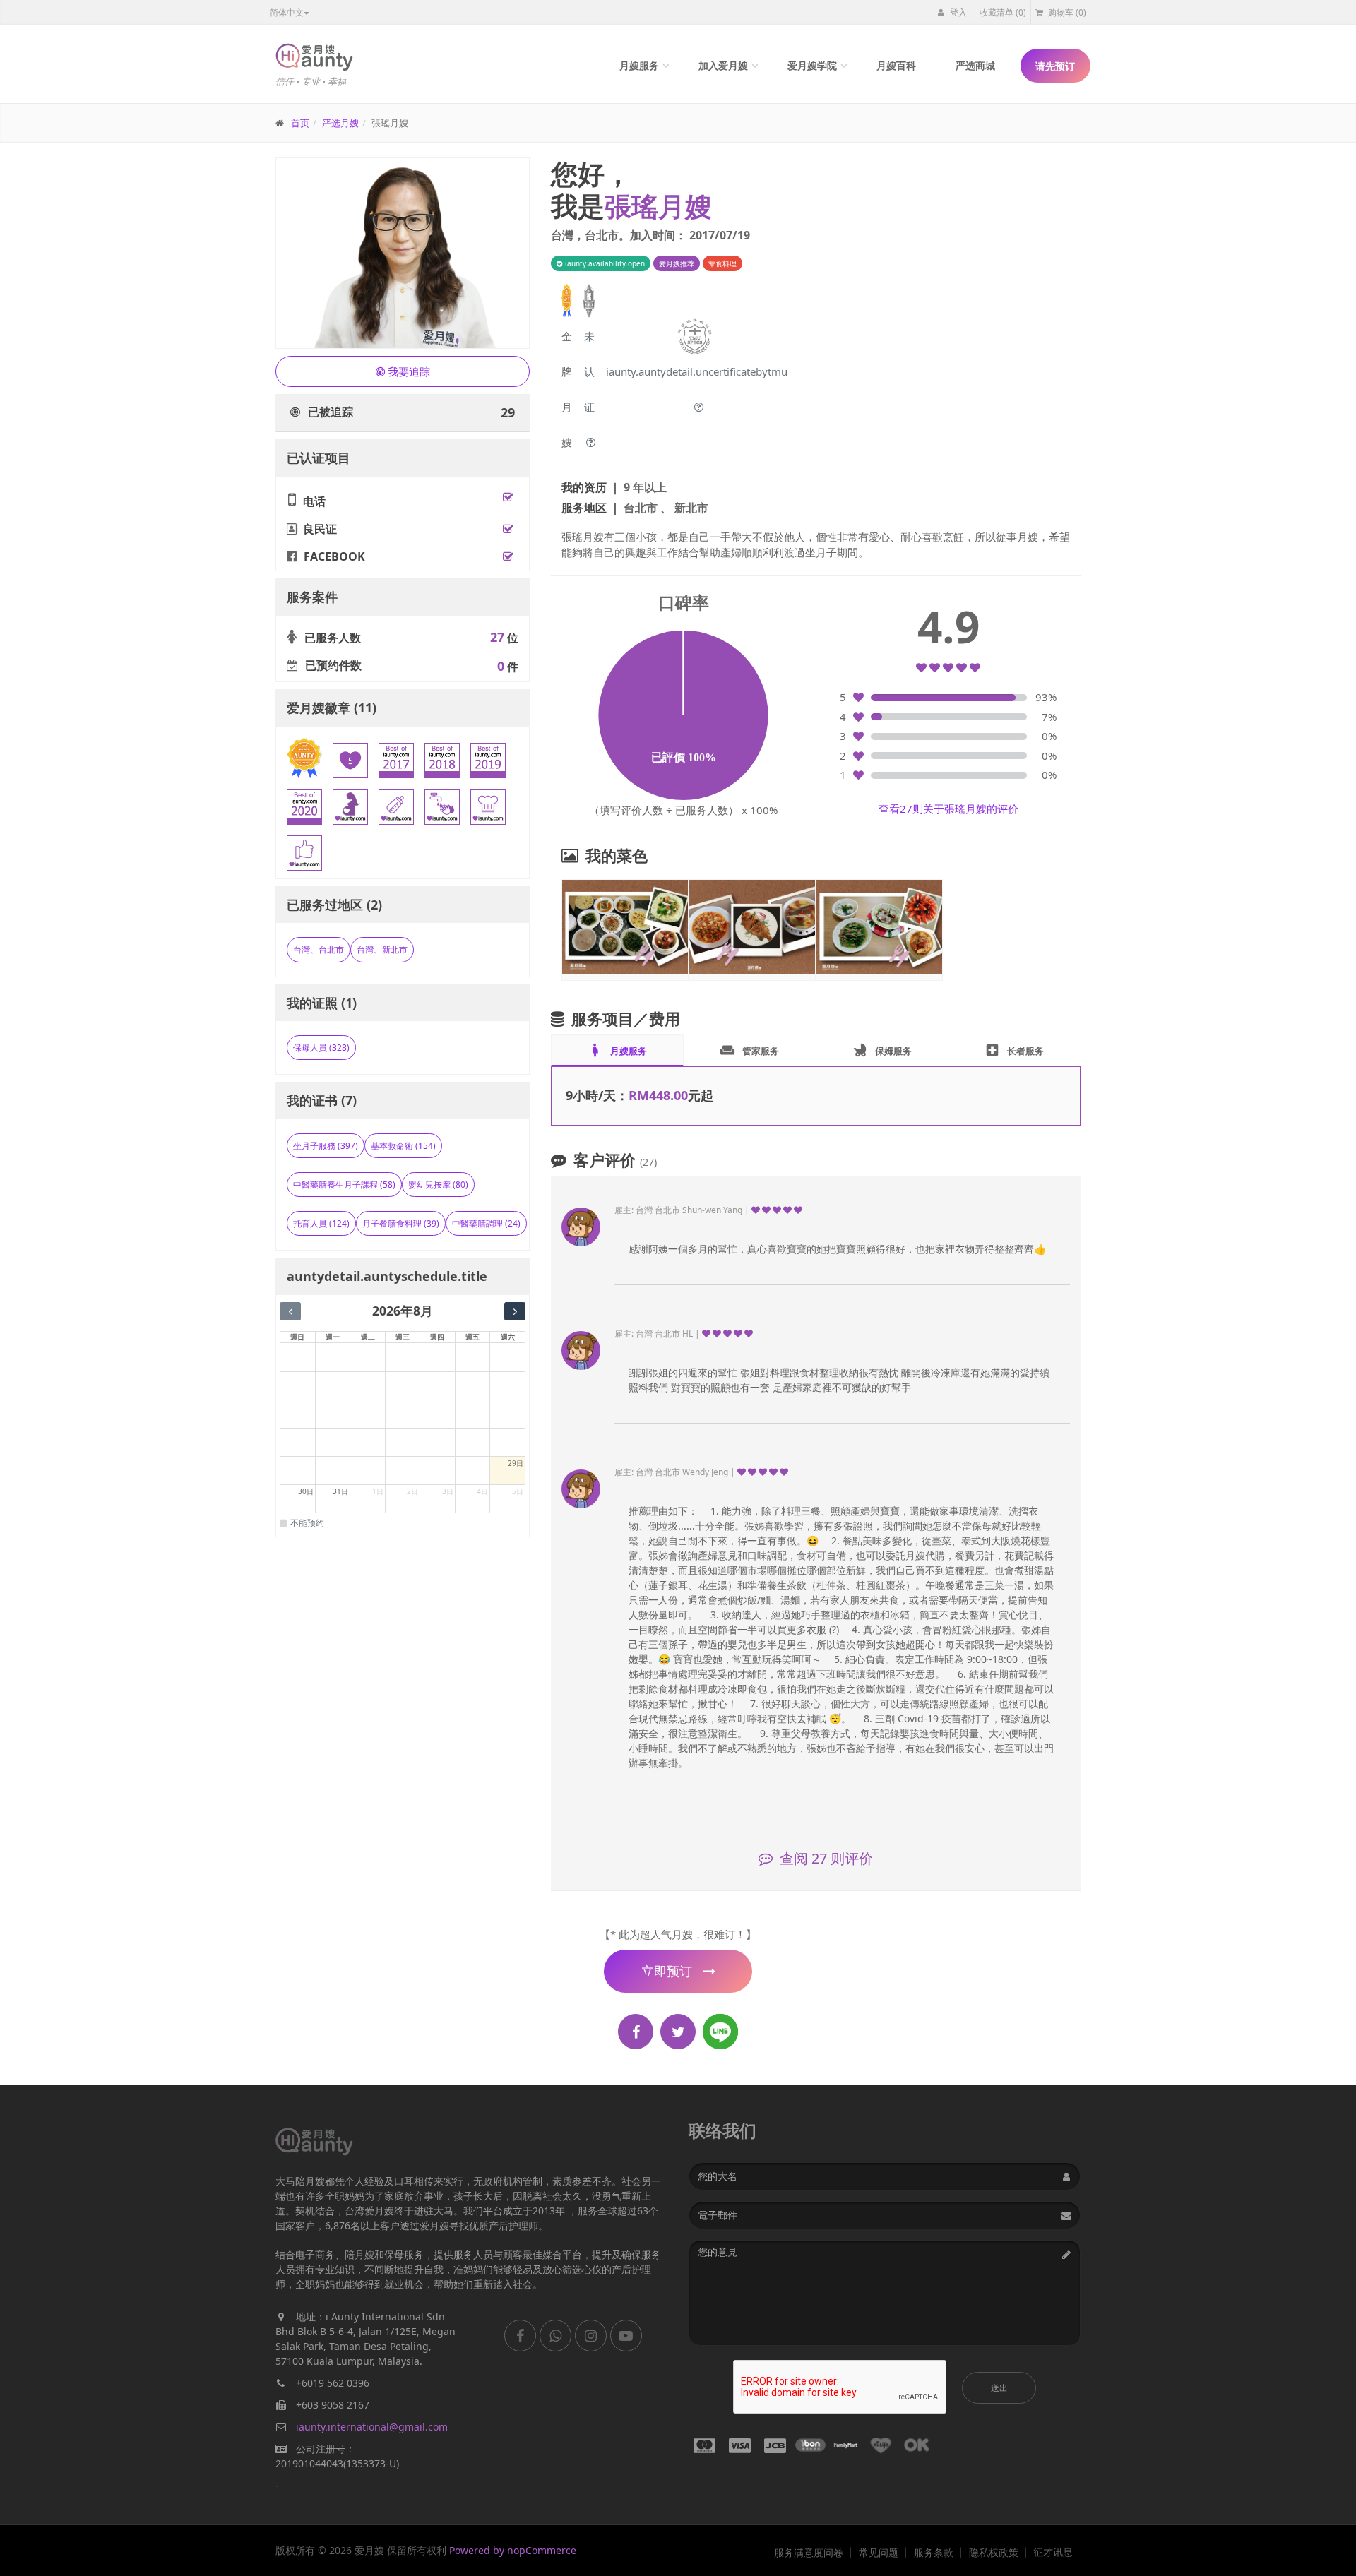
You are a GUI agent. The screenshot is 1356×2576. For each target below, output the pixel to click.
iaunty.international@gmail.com (372, 2427)
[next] (515, 1311)
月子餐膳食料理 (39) (401, 1223)
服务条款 (934, 2553)
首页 (300, 123)
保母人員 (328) (321, 1048)
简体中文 (287, 12)
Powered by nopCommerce (513, 2550)
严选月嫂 (340, 123)
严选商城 (975, 65)
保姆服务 (882, 1050)
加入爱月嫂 (723, 65)
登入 (957, 12)
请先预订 (1055, 66)
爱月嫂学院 (812, 65)
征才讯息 (1053, 2552)
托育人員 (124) (321, 1223)
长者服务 (1014, 1050)
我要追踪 (408, 371)
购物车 (1066, 12)
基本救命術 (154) (403, 1146)
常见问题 (879, 2553)
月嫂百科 (896, 65)
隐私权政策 (994, 2553)
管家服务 (749, 1050)
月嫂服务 (639, 65)
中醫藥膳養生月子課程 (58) (344, 1185)
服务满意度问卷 (809, 2553)
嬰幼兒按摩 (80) (438, 1185)
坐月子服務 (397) (326, 1146)
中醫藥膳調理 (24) (486, 1223)
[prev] (290, 1311)
